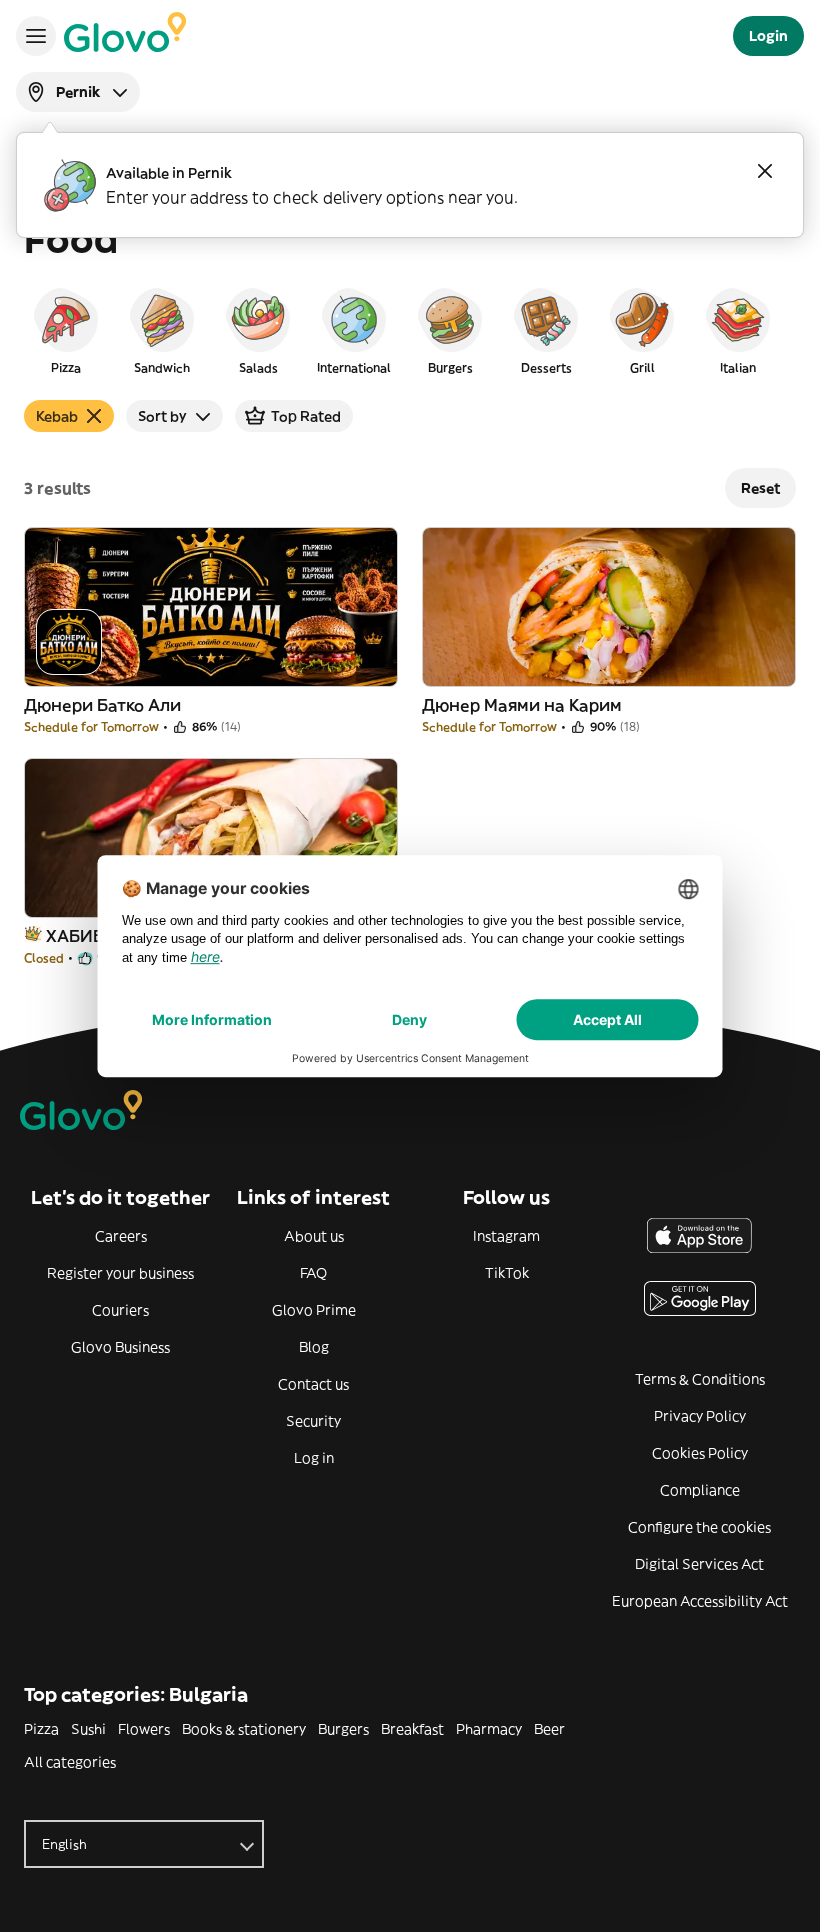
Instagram (506, 1236)
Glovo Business (120, 1347)
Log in (314, 1458)
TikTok (507, 1273)
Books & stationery (244, 1729)
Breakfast (412, 1729)
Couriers (120, 1310)
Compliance (700, 1490)
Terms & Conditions (700, 1379)
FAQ (313, 1273)
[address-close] (765, 171)
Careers (121, 1236)
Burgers (343, 1729)
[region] (410, 330)
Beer (549, 1729)
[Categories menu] (36, 36)
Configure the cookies (699, 1527)
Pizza (41, 1729)
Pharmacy (489, 1729)
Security (313, 1421)
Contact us (313, 1384)
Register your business (120, 1273)
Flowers (144, 1729)
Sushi (88, 1729)
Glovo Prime (314, 1310)
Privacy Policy (700, 1416)
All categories (70, 1762)
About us (314, 1236)
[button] (66, 330)
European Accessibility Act (700, 1601)
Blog (314, 1347)
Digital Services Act (699, 1564)
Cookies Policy (700, 1453)
